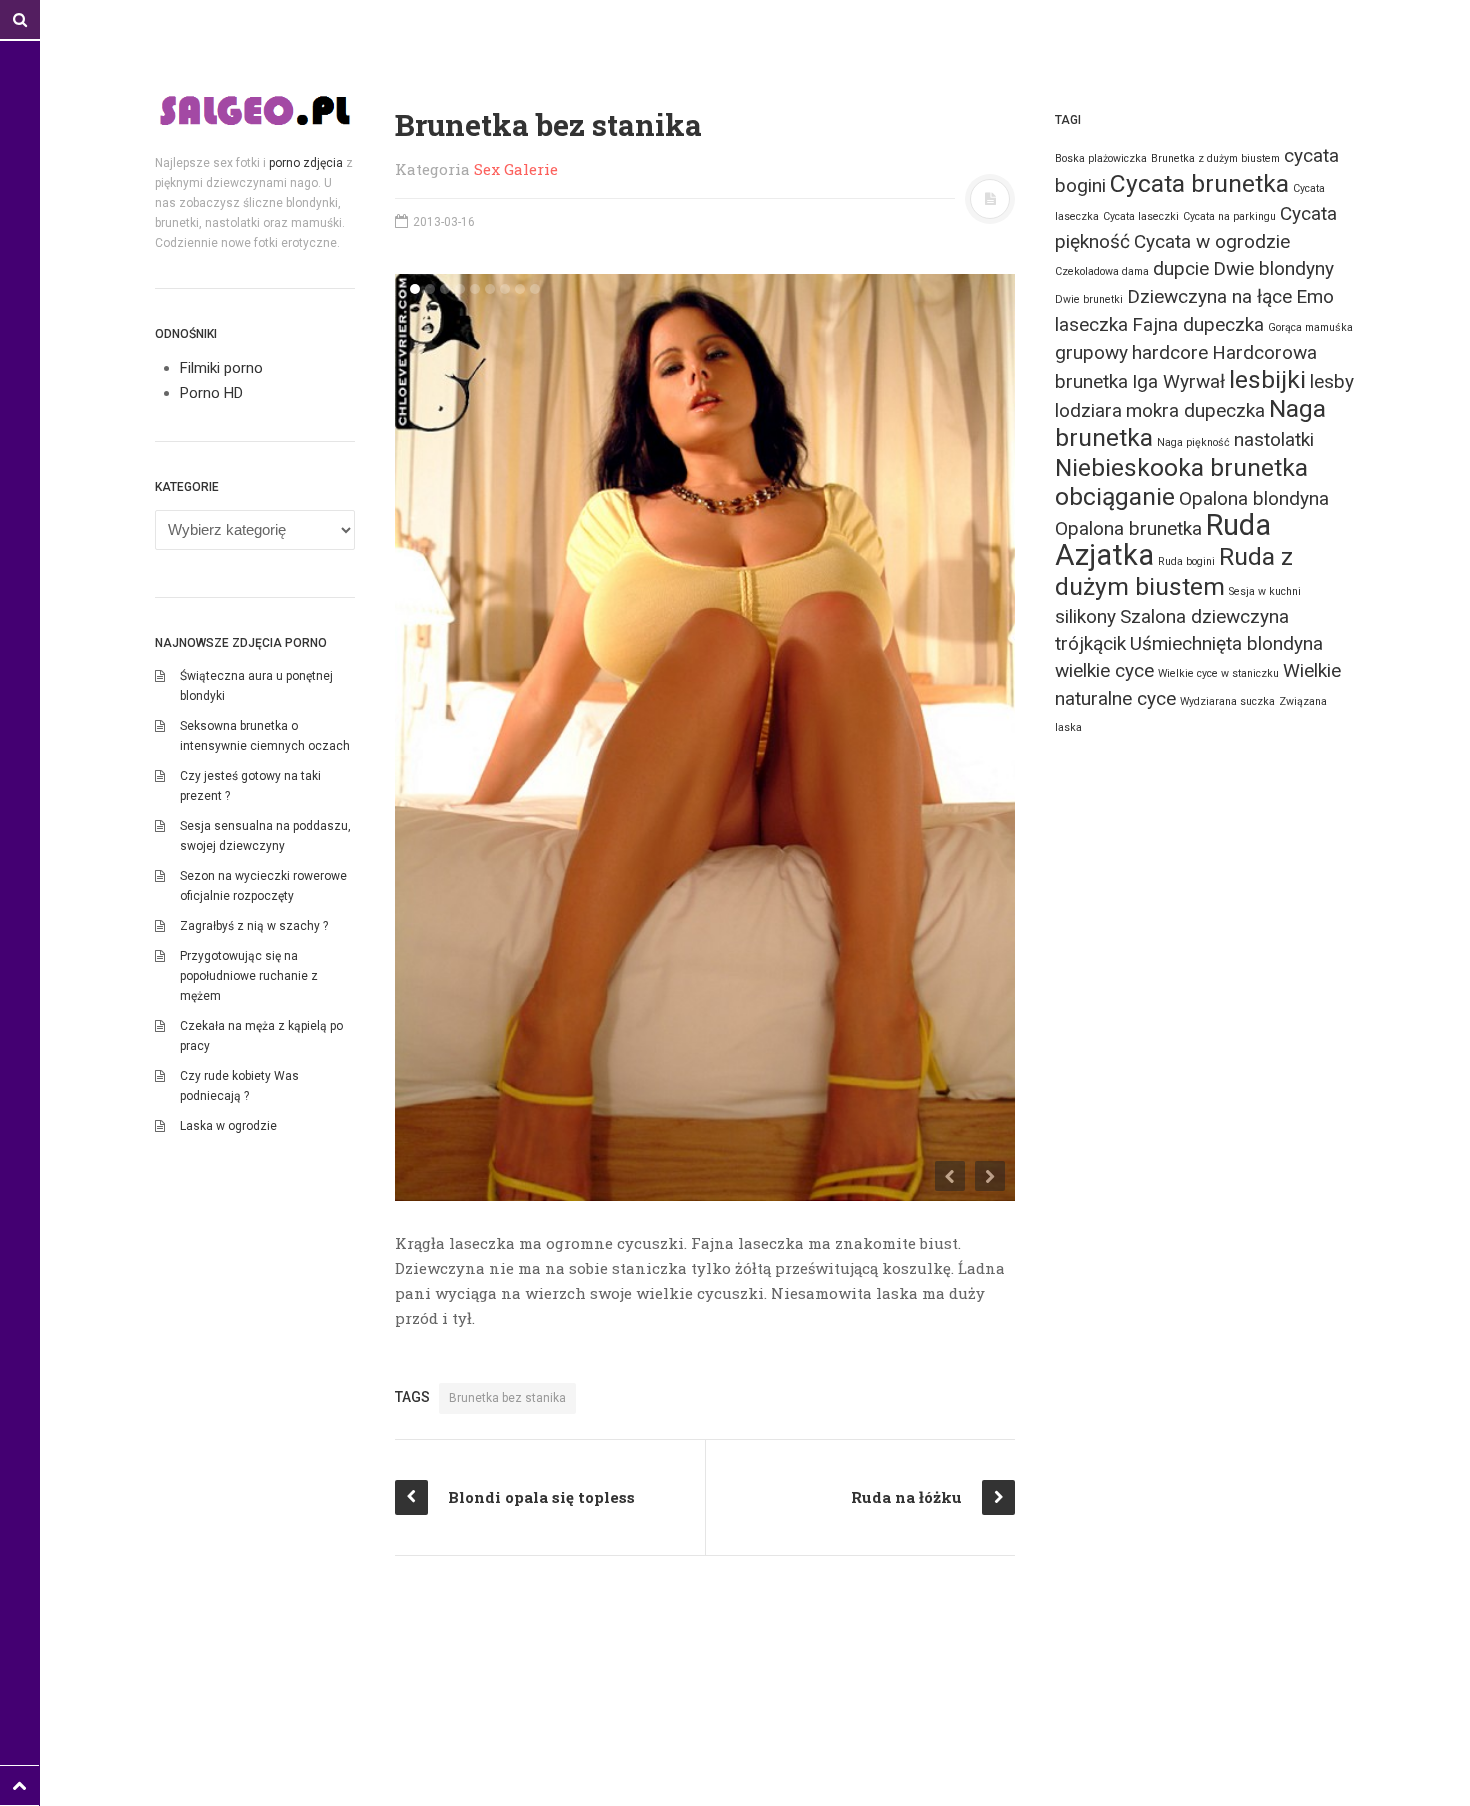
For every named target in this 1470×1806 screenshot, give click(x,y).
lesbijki (1267, 379)
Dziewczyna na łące (1209, 296)
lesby (1332, 381)
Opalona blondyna (1254, 498)
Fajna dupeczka (1198, 324)
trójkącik (1090, 643)
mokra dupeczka (1195, 410)
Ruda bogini (1186, 561)
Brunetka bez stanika (507, 1398)
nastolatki (1274, 439)
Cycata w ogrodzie (1212, 241)
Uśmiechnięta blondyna (1226, 643)
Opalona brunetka (1128, 528)
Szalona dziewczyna (1204, 616)
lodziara (1088, 410)
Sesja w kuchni (1265, 591)
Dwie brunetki (1089, 299)
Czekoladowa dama (1102, 271)
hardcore (1170, 352)
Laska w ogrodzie (228, 1126)
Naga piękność (1193, 442)
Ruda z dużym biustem (1174, 571)
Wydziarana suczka (1227, 701)
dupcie (1181, 268)
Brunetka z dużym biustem (1215, 158)
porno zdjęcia (306, 163)
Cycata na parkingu (1229, 216)
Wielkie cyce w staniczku (1218, 673)
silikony (1085, 616)
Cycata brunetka (1199, 183)
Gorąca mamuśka (1310, 327)
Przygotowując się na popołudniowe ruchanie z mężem (249, 976)
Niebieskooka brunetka (1181, 467)
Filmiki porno (221, 368)
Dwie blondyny (1273, 268)
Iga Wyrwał (1178, 381)
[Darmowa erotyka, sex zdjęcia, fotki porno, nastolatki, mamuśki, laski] (255, 110)
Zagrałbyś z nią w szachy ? (254, 926)
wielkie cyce (1104, 670)
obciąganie (1115, 496)
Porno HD (211, 393)
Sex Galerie (516, 169)
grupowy (1091, 352)
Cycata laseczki (1141, 216)
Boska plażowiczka (1101, 158)
